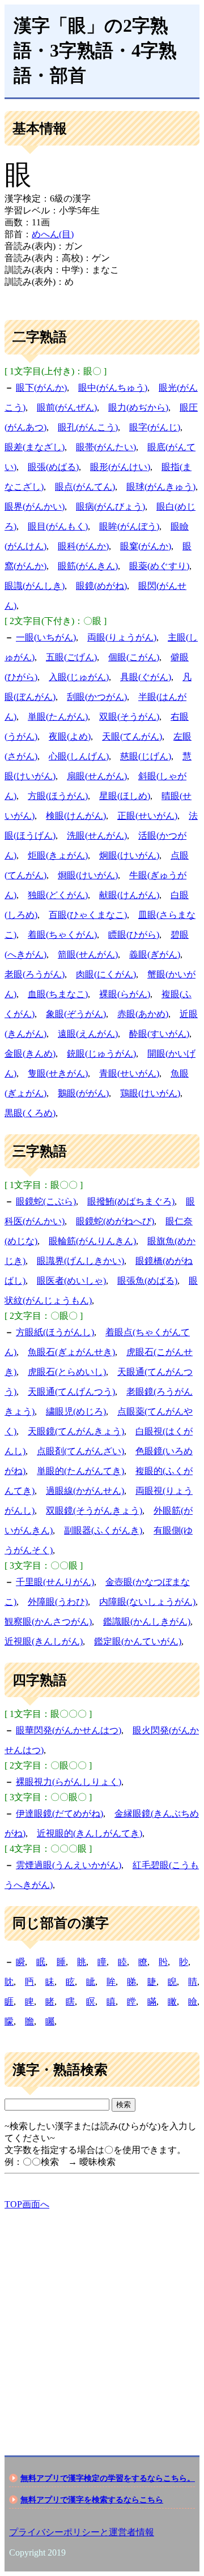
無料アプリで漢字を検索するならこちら (92, 2500)
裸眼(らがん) (125, 994)
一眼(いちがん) (46, 637)
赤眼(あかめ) (143, 1014)
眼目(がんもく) (58, 526)
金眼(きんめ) (30, 1054)
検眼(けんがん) (76, 816)
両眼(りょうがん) (122, 637)
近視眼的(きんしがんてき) (90, 1833)
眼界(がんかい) (35, 507)
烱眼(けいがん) (88, 875)
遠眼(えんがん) (88, 1034)
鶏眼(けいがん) (150, 1093)
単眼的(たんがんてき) (80, 1471)
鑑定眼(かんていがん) (138, 1641)
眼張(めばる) (53, 467)
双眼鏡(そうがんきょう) (94, 1511)
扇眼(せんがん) (97, 776)
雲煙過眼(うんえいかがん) (69, 1865)
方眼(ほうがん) (58, 796)
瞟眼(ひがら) (134, 935)
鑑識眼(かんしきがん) (147, 1622)
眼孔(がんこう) (88, 427)
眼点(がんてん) (85, 487)
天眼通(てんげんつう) (71, 1392)
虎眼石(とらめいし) (67, 1372)
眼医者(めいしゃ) (71, 1281)
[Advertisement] (102, 2323)
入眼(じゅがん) (79, 677)
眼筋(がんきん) (88, 566)
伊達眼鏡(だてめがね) (59, 1814)
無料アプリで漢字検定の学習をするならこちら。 (108, 2478)
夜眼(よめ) (70, 736)
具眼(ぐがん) (146, 677)
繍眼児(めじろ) (76, 1411)
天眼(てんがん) (132, 736)
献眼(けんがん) (129, 895)
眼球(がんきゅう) (161, 487)
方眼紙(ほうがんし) (55, 1332)
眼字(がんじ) (155, 427)
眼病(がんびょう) (110, 507)
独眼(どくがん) (58, 895)
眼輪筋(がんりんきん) (92, 1241)
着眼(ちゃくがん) (62, 935)
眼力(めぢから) (138, 407)
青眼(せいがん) (129, 1073)
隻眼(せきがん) (58, 1073)
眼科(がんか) (83, 546)
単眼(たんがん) (58, 717)
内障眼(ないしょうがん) (147, 1602)
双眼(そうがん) (129, 717)
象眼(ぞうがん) (76, 1014)
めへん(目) (53, 234)
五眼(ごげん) (71, 657)
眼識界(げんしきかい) (80, 1261)
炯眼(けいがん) (129, 855)
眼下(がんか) (41, 388)
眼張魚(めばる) (147, 1281)
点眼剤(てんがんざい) (80, 1451)
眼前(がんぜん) (67, 407)
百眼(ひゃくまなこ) (88, 915)
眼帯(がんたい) (106, 447)
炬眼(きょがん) (58, 855)
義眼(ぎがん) (155, 954)
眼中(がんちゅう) (113, 388)
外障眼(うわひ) (58, 1602)
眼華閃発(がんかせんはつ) (69, 1730)
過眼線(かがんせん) (85, 1491)
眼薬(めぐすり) (159, 566)
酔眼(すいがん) (159, 1034)
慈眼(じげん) (146, 756)
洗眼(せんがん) (97, 836)
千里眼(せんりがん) (55, 1582)
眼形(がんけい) (120, 467)
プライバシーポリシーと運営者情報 (82, 2532)
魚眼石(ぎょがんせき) (71, 1352)
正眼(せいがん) (147, 816)
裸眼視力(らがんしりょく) (69, 1782)
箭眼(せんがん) (88, 954)
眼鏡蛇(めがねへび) (115, 1221)
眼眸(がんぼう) (129, 526)
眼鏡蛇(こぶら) (46, 1201)
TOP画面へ (27, 2204)
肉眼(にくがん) (106, 974)
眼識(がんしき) (35, 586)
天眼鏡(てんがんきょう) (76, 1431)
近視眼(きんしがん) (44, 1641)
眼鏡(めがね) (101, 586)
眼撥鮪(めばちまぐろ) (131, 1201)
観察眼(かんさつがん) (48, 1622)
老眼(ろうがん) (35, 974)
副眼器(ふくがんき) (103, 1530)
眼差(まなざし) (35, 447)
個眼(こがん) (134, 657)
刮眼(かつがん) (97, 697)
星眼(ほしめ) (125, 796)
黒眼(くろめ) (30, 1113)
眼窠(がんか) (146, 546)
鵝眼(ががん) (83, 1093)
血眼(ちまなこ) (58, 994)
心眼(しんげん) (79, 756)
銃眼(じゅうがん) (101, 1054)
